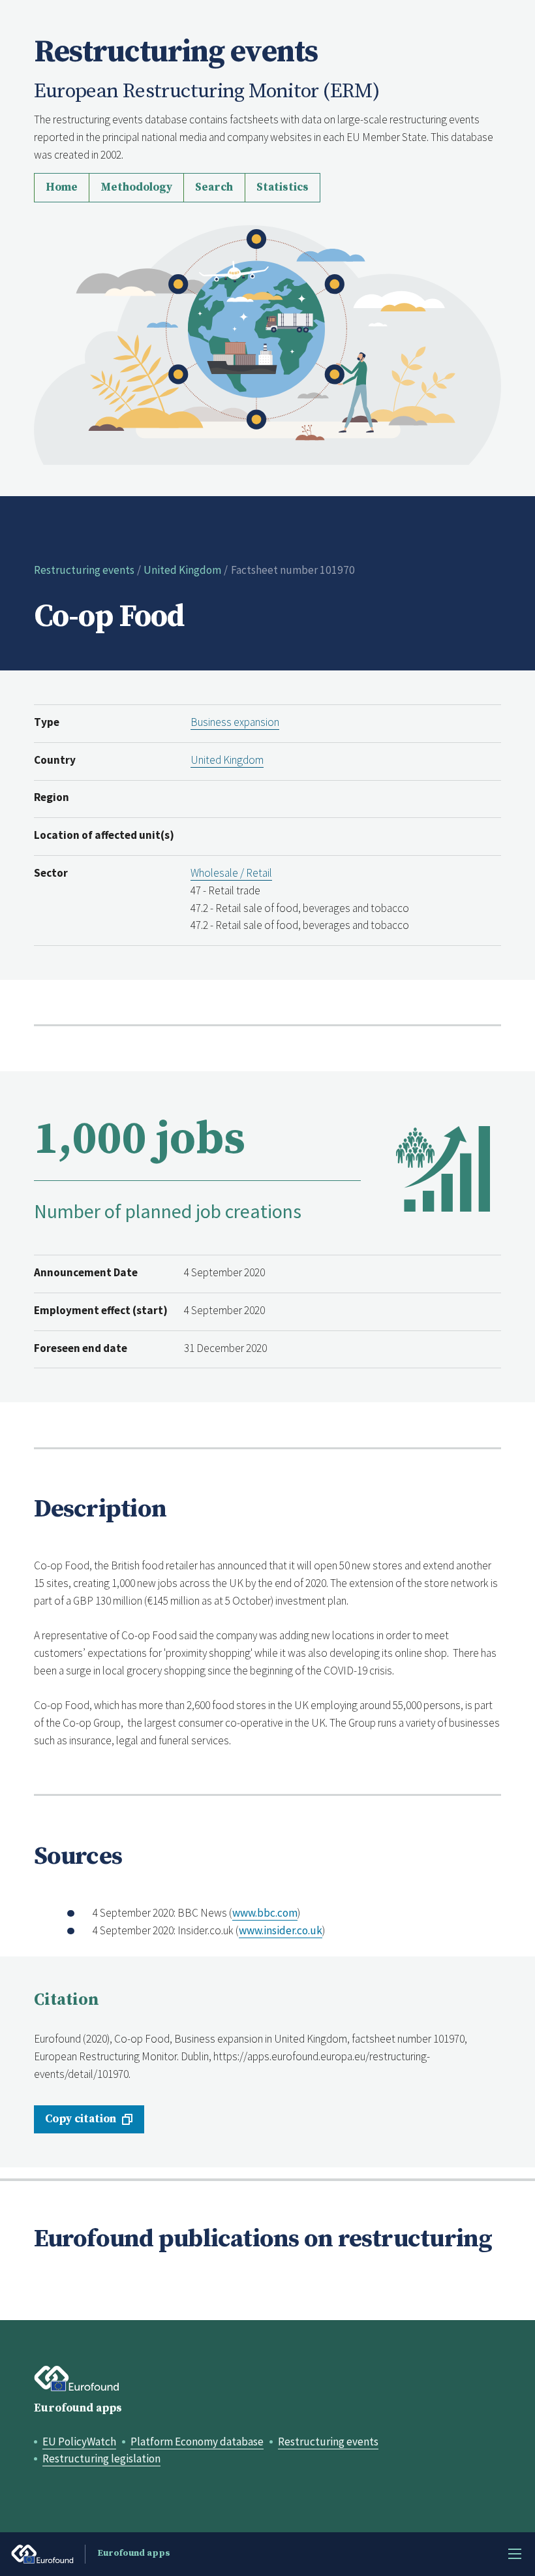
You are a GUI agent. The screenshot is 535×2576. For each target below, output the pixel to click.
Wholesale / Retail (231, 873)
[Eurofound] (77, 2379)
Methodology (136, 187)
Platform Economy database (197, 2442)
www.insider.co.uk (281, 1930)
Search (214, 187)
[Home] (268, 343)
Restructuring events (84, 570)
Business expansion (235, 722)
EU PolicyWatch (79, 2442)
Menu (515, 2554)
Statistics (283, 187)
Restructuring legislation (101, 2458)
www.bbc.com (265, 1913)
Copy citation (81, 2119)
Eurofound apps (78, 2408)
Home (62, 187)
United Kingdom (182, 570)
